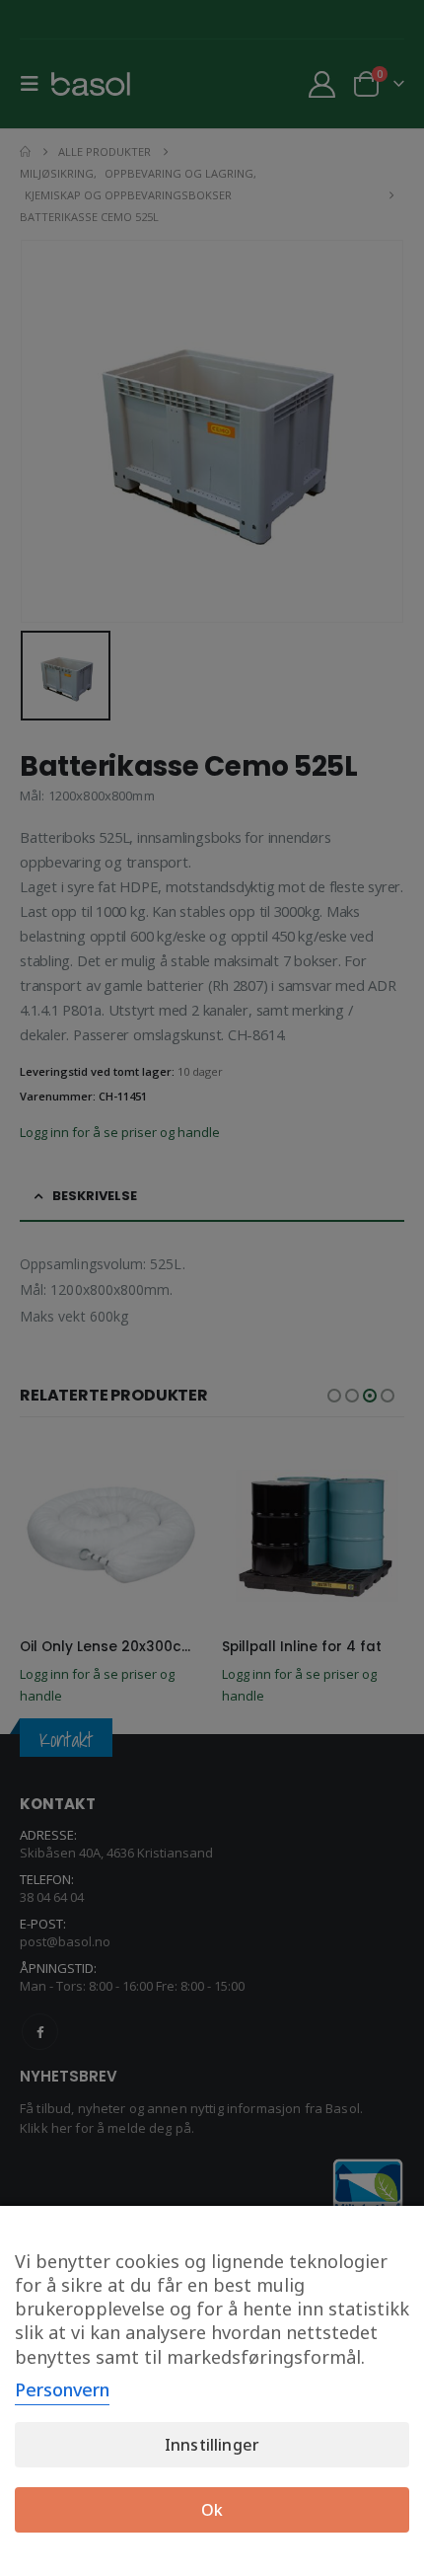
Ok (212, 2510)
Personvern (62, 2389)
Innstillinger (212, 2445)
